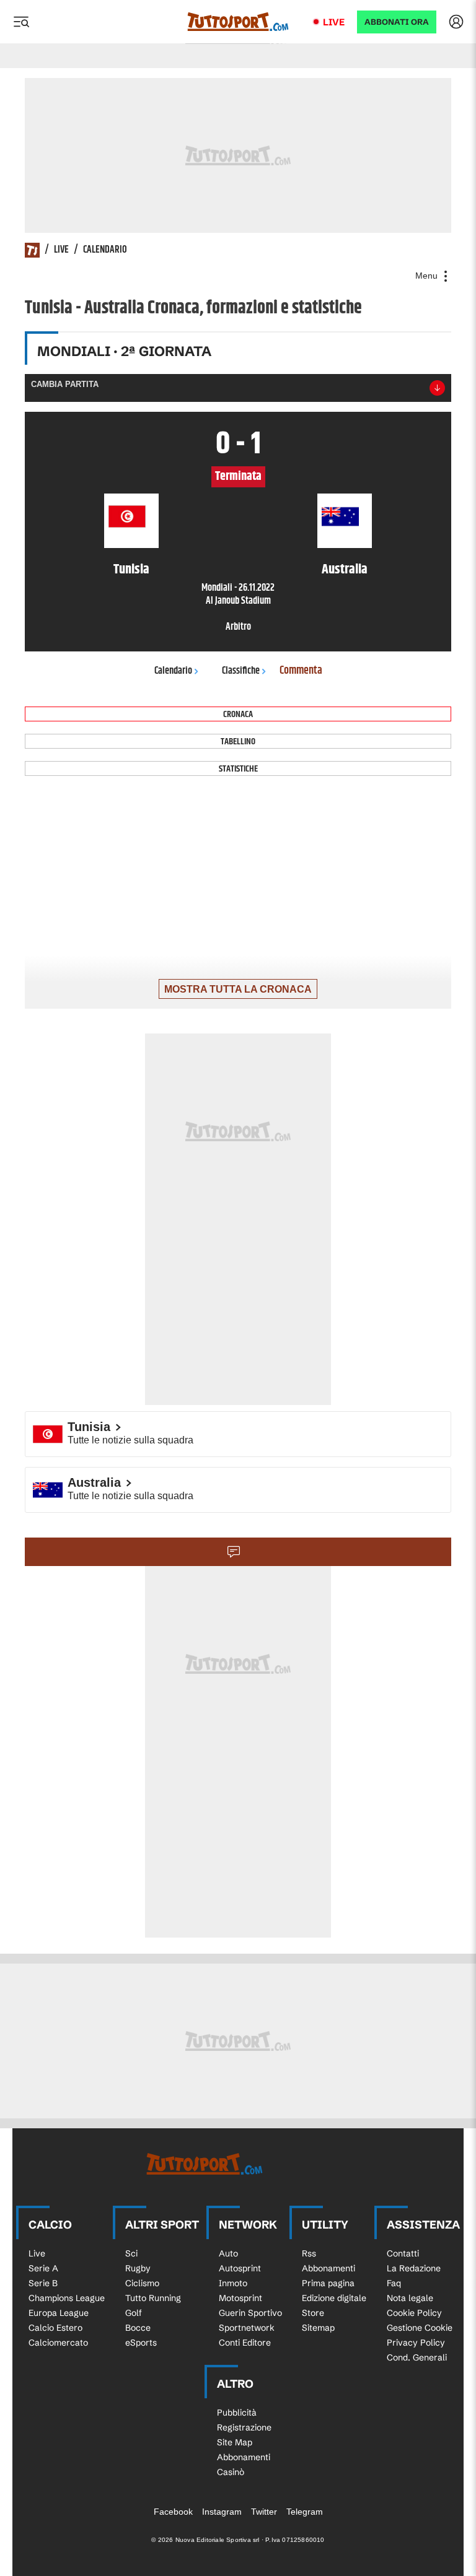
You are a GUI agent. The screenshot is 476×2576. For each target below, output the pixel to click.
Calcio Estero (55, 2328)
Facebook (173, 2512)
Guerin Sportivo (250, 2313)
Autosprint (240, 2268)
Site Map (235, 2442)
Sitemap (318, 2328)
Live (334, 22)
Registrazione (244, 2427)
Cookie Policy (414, 2313)
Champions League (67, 2298)
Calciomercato (58, 2343)
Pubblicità (237, 2413)
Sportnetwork (247, 2328)
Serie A (43, 2268)
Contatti (403, 2253)
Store (313, 2313)
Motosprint (240, 2298)
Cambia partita (65, 384)
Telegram (305, 2512)
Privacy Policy (416, 2343)
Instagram (222, 2512)
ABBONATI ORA (397, 22)
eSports (141, 2343)
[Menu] (21, 22)
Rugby (138, 2268)
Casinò (231, 2472)
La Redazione (414, 2268)
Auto (228, 2253)
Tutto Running (153, 2298)
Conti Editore (245, 2343)
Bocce (138, 2328)
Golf (134, 2313)
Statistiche (238, 769)
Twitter (264, 2512)
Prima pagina (328, 2283)
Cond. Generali (417, 2357)
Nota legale (410, 2298)
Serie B (43, 2283)
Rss (309, 2253)
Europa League (59, 2313)
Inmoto (233, 2283)
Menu (428, 276)
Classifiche (241, 671)
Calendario (105, 250)
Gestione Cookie (420, 2328)
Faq (394, 2283)
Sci (131, 2253)
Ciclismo (142, 2283)
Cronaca (238, 714)
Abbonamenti (328, 2268)
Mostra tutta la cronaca (238, 989)
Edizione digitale (334, 2298)
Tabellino (238, 742)
